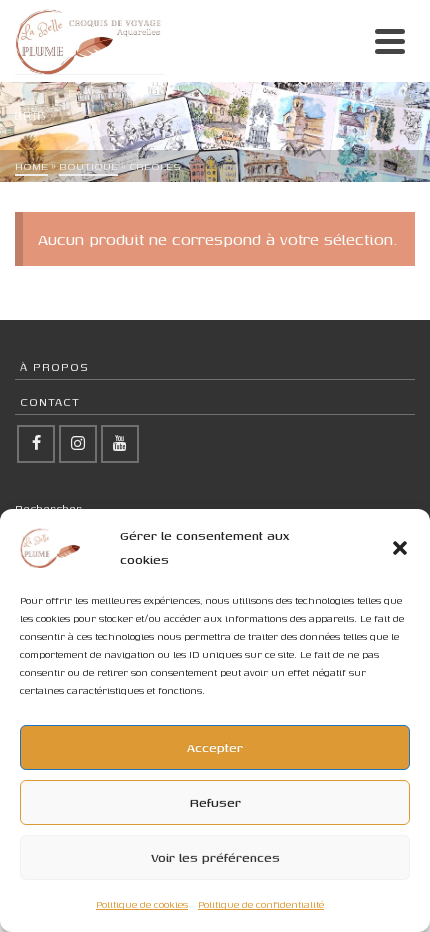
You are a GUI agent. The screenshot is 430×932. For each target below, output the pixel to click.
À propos (54, 366)
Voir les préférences (215, 857)
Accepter (215, 747)
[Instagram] (78, 444)
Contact (50, 401)
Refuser (215, 802)
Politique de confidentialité (261, 904)
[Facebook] (36, 444)
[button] (400, 548)
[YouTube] (120, 444)
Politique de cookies (142, 904)
